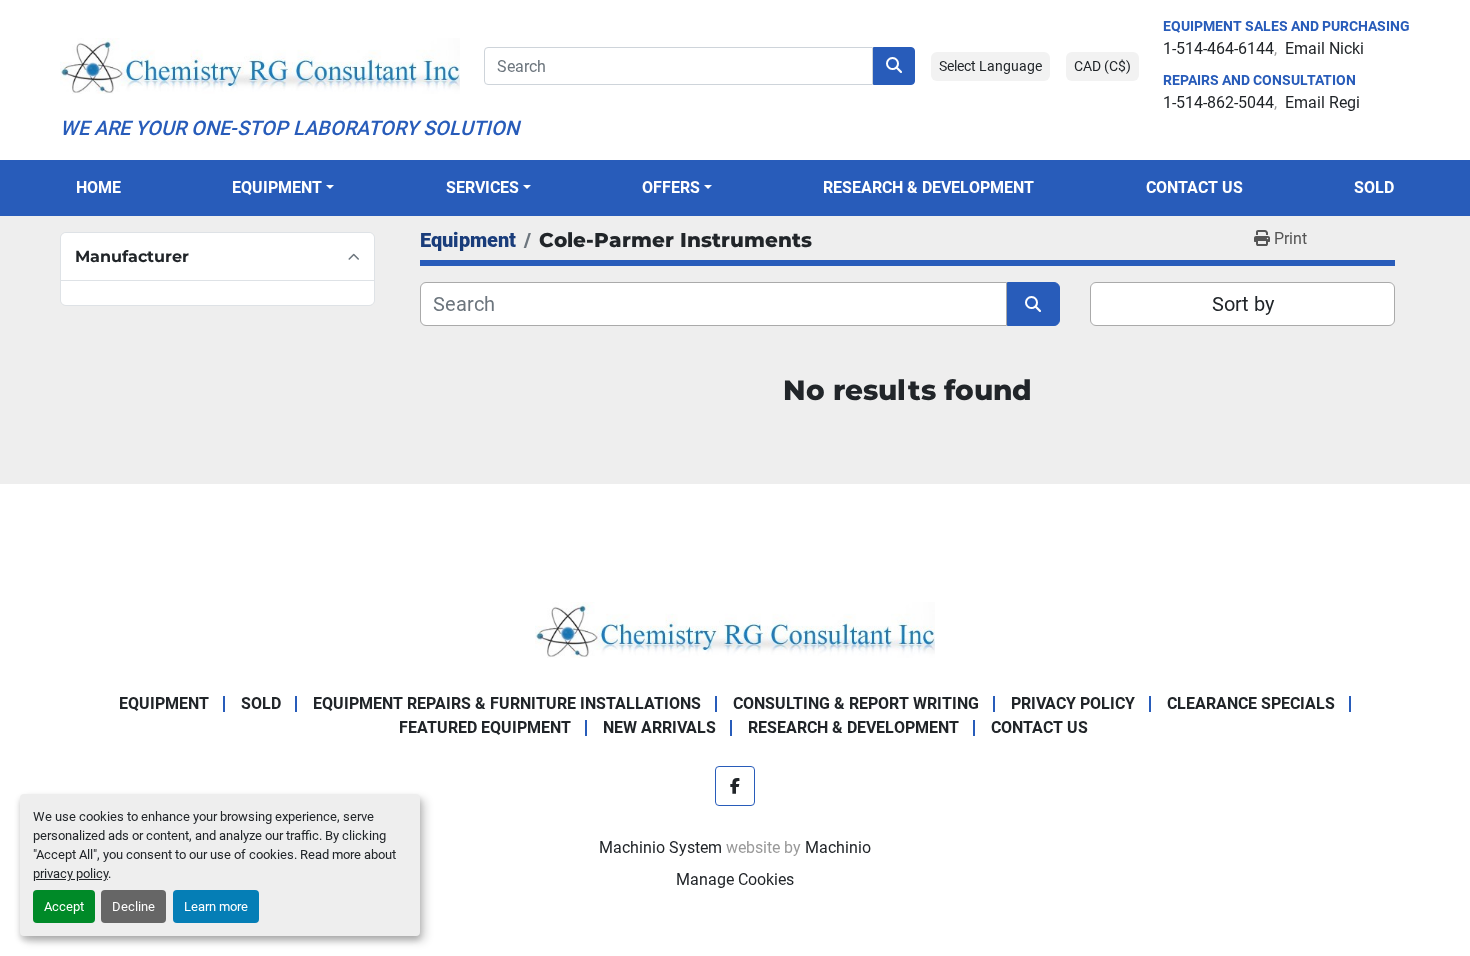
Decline (133, 906)
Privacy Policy (1073, 703)
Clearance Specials (1251, 703)
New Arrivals (659, 727)
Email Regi (1322, 102)
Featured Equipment (485, 727)
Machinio (838, 847)
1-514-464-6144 (1218, 48)
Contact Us (1194, 187)
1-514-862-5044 (1218, 102)
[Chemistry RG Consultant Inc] (735, 628)
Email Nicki (1324, 48)
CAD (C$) (1102, 66)
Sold (1374, 187)
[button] (283, 188)
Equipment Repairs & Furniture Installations (507, 703)
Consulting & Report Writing (856, 703)
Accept (64, 906)
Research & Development (928, 187)
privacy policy (70, 873)
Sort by (1243, 304)
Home (98, 187)
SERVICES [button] (482, 187)
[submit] (894, 66)
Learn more (216, 906)
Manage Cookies (735, 879)
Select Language (990, 66)
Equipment (277, 187)
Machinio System (660, 847)
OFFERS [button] (671, 187)
